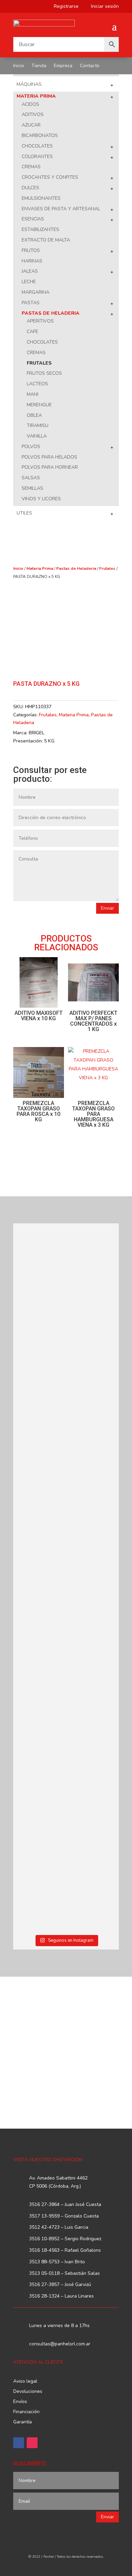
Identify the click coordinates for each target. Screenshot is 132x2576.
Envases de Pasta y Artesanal (61, 209)
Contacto (90, 66)
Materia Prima (36, 96)
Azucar (31, 125)
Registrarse (64, 7)
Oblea (34, 415)
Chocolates (37, 146)
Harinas (32, 261)
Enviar (107, 908)
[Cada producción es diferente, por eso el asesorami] (66, 1729)
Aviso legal (25, 2382)
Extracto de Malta (46, 240)
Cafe (32, 332)
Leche (29, 282)
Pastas (31, 303)
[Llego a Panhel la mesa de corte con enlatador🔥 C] (66, 1272)
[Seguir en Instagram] (32, 2443)
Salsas (31, 478)
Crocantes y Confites (50, 177)
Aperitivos (40, 321)
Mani (32, 394)
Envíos (20, 2402)
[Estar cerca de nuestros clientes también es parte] (66, 1893)
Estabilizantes (40, 229)
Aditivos (33, 114)
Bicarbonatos (40, 135)
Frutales (39, 363)
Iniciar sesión (102, 7)
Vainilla (37, 436)
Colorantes (37, 157)
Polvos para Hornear (50, 467)
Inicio (19, 66)
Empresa (63, 66)
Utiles (24, 513)
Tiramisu (38, 425)
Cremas (31, 167)
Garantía (23, 2422)
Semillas (32, 488)
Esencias (33, 219)
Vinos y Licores (41, 499)
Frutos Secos (44, 373)
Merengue (39, 405)
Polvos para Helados (49, 457)
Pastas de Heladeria (51, 313)
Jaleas (30, 271)
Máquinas (29, 84)
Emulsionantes (41, 198)
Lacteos (37, 384)
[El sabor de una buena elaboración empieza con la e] (66, 1632)
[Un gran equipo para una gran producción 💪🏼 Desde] (66, 1532)
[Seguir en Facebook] (19, 2443)
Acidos (30, 104)
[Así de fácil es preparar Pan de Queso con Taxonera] (66, 1352)
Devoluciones (28, 2392)
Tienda (39, 66)
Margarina (36, 292)
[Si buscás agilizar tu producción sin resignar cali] (66, 1817)
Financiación (26, 2412)
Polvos (31, 447)
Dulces (30, 188)
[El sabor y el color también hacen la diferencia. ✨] (66, 1432)
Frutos (31, 250)
